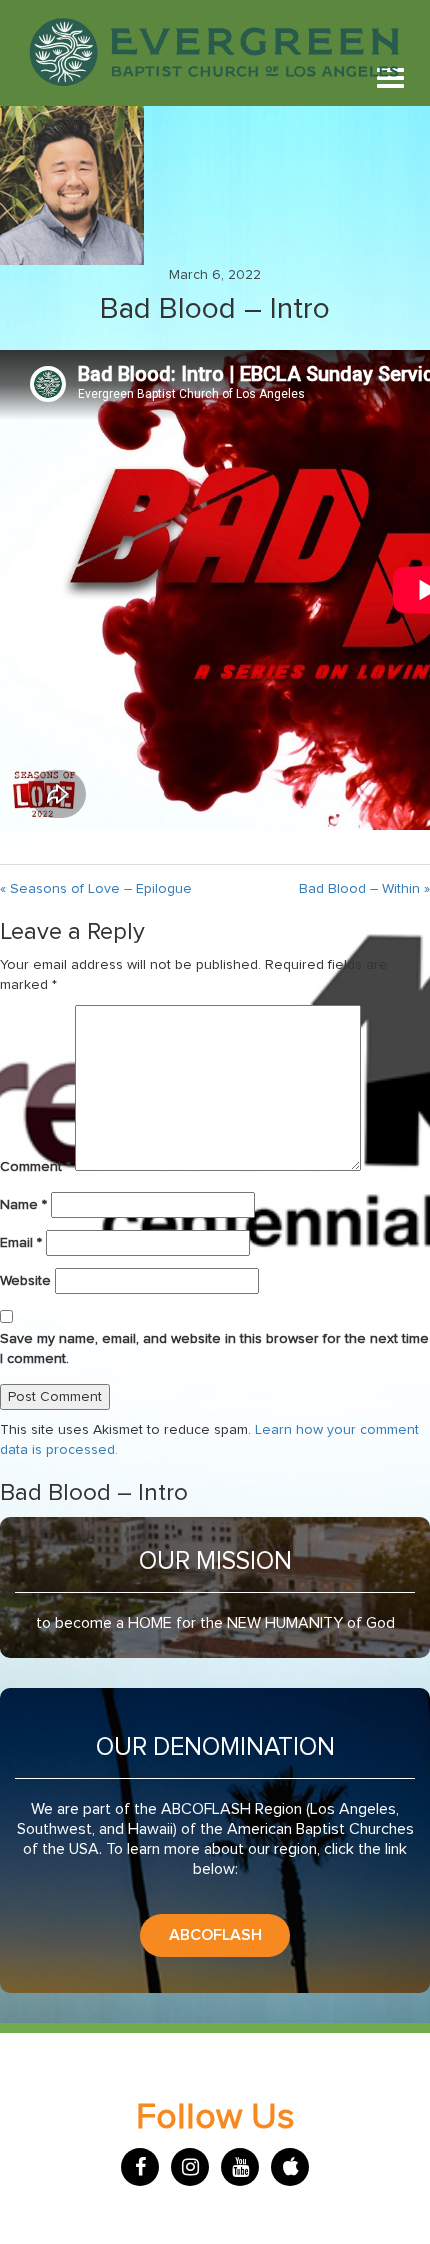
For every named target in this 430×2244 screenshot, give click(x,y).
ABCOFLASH (215, 1935)
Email (21, 1243)
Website (25, 1281)
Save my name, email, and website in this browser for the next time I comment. (214, 1349)
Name (23, 1205)
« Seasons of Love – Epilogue (96, 889)
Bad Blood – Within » (364, 889)
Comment (35, 1167)
